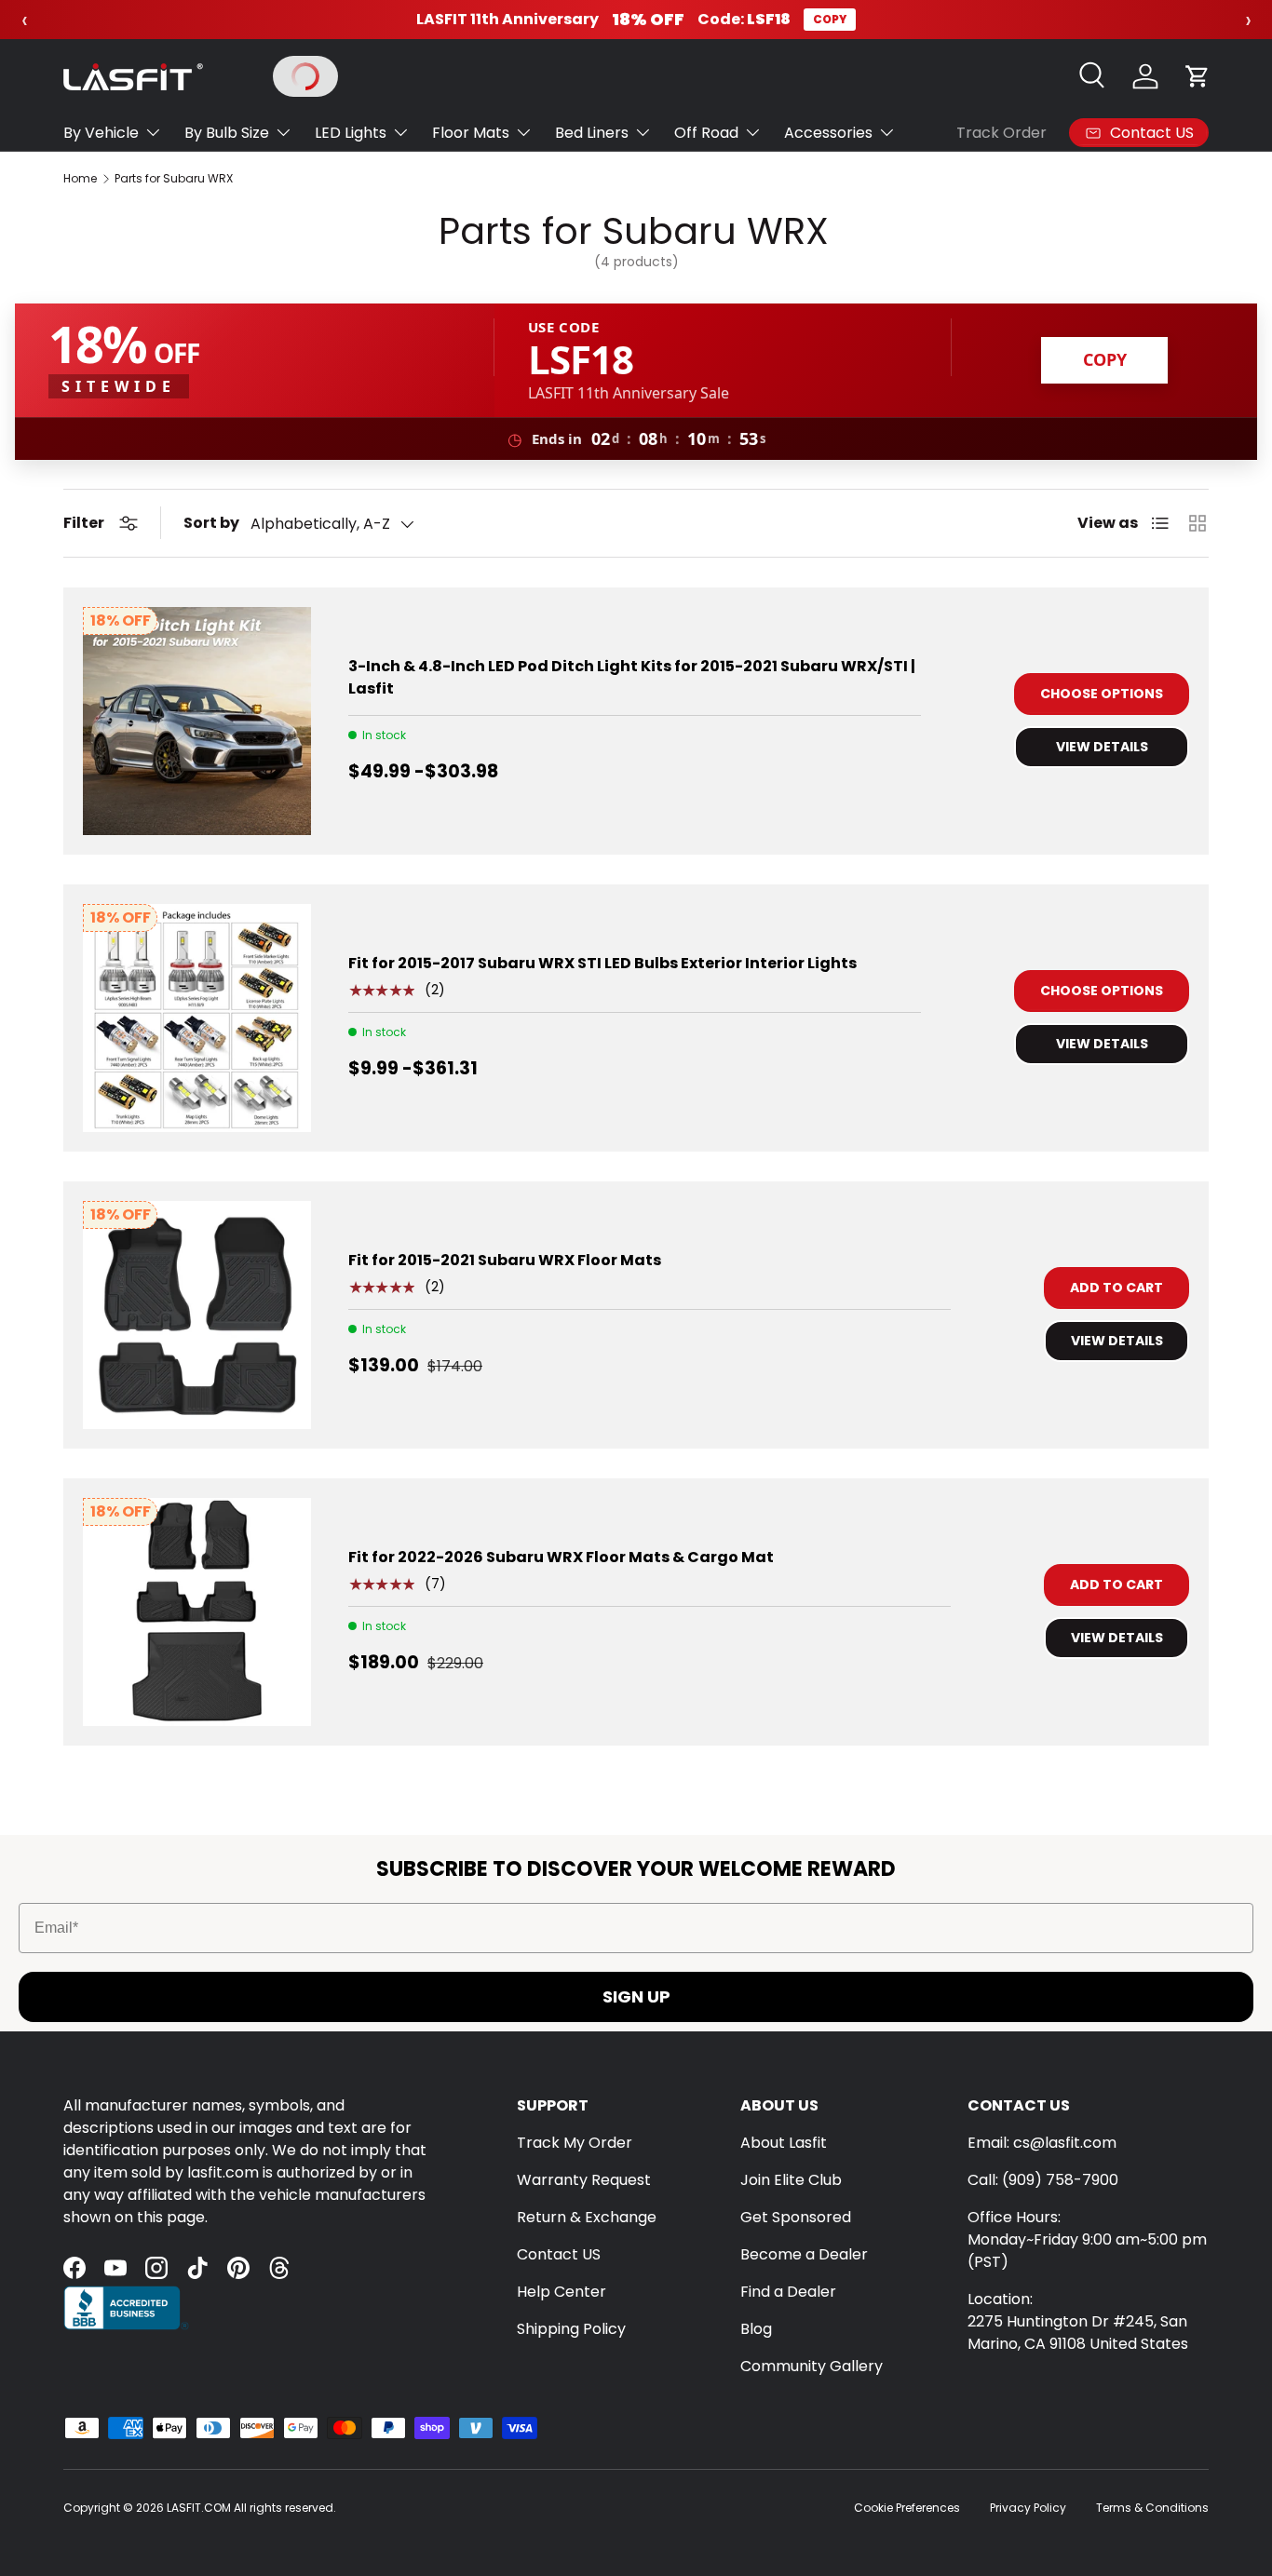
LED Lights (351, 133)
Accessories (828, 133)
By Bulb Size (227, 133)
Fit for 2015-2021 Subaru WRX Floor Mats (505, 1260)
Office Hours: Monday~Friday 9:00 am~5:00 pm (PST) (1087, 2239)
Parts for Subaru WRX (174, 179)
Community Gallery (812, 2366)
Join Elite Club (791, 2180)
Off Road (706, 133)
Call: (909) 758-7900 (1043, 2180)
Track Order (1001, 133)
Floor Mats (471, 133)
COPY (830, 19)
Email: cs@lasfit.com (1042, 2143)
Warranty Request (584, 2180)
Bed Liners (592, 133)
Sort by (211, 523)
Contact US (559, 2254)
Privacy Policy (1028, 2508)
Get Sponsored (796, 2217)
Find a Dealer (788, 2292)
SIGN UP (636, 1996)
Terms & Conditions (1152, 2508)
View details (1102, 747)
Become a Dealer (804, 2254)
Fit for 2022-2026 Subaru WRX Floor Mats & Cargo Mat (561, 1557)
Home (80, 179)
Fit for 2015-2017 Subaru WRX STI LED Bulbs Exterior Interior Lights (602, 963)
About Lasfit (784, 2143)
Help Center (562, 2292)
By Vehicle (101, 133)
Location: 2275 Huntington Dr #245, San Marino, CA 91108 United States (1078, 2321)
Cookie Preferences (907, 2508)
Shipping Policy (571, 2329)
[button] (1198, 76)
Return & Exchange (587, 2217)
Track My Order (575, 2143)
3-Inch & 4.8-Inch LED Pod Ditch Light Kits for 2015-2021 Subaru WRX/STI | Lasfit (632, 677)
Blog (756, 2329)
